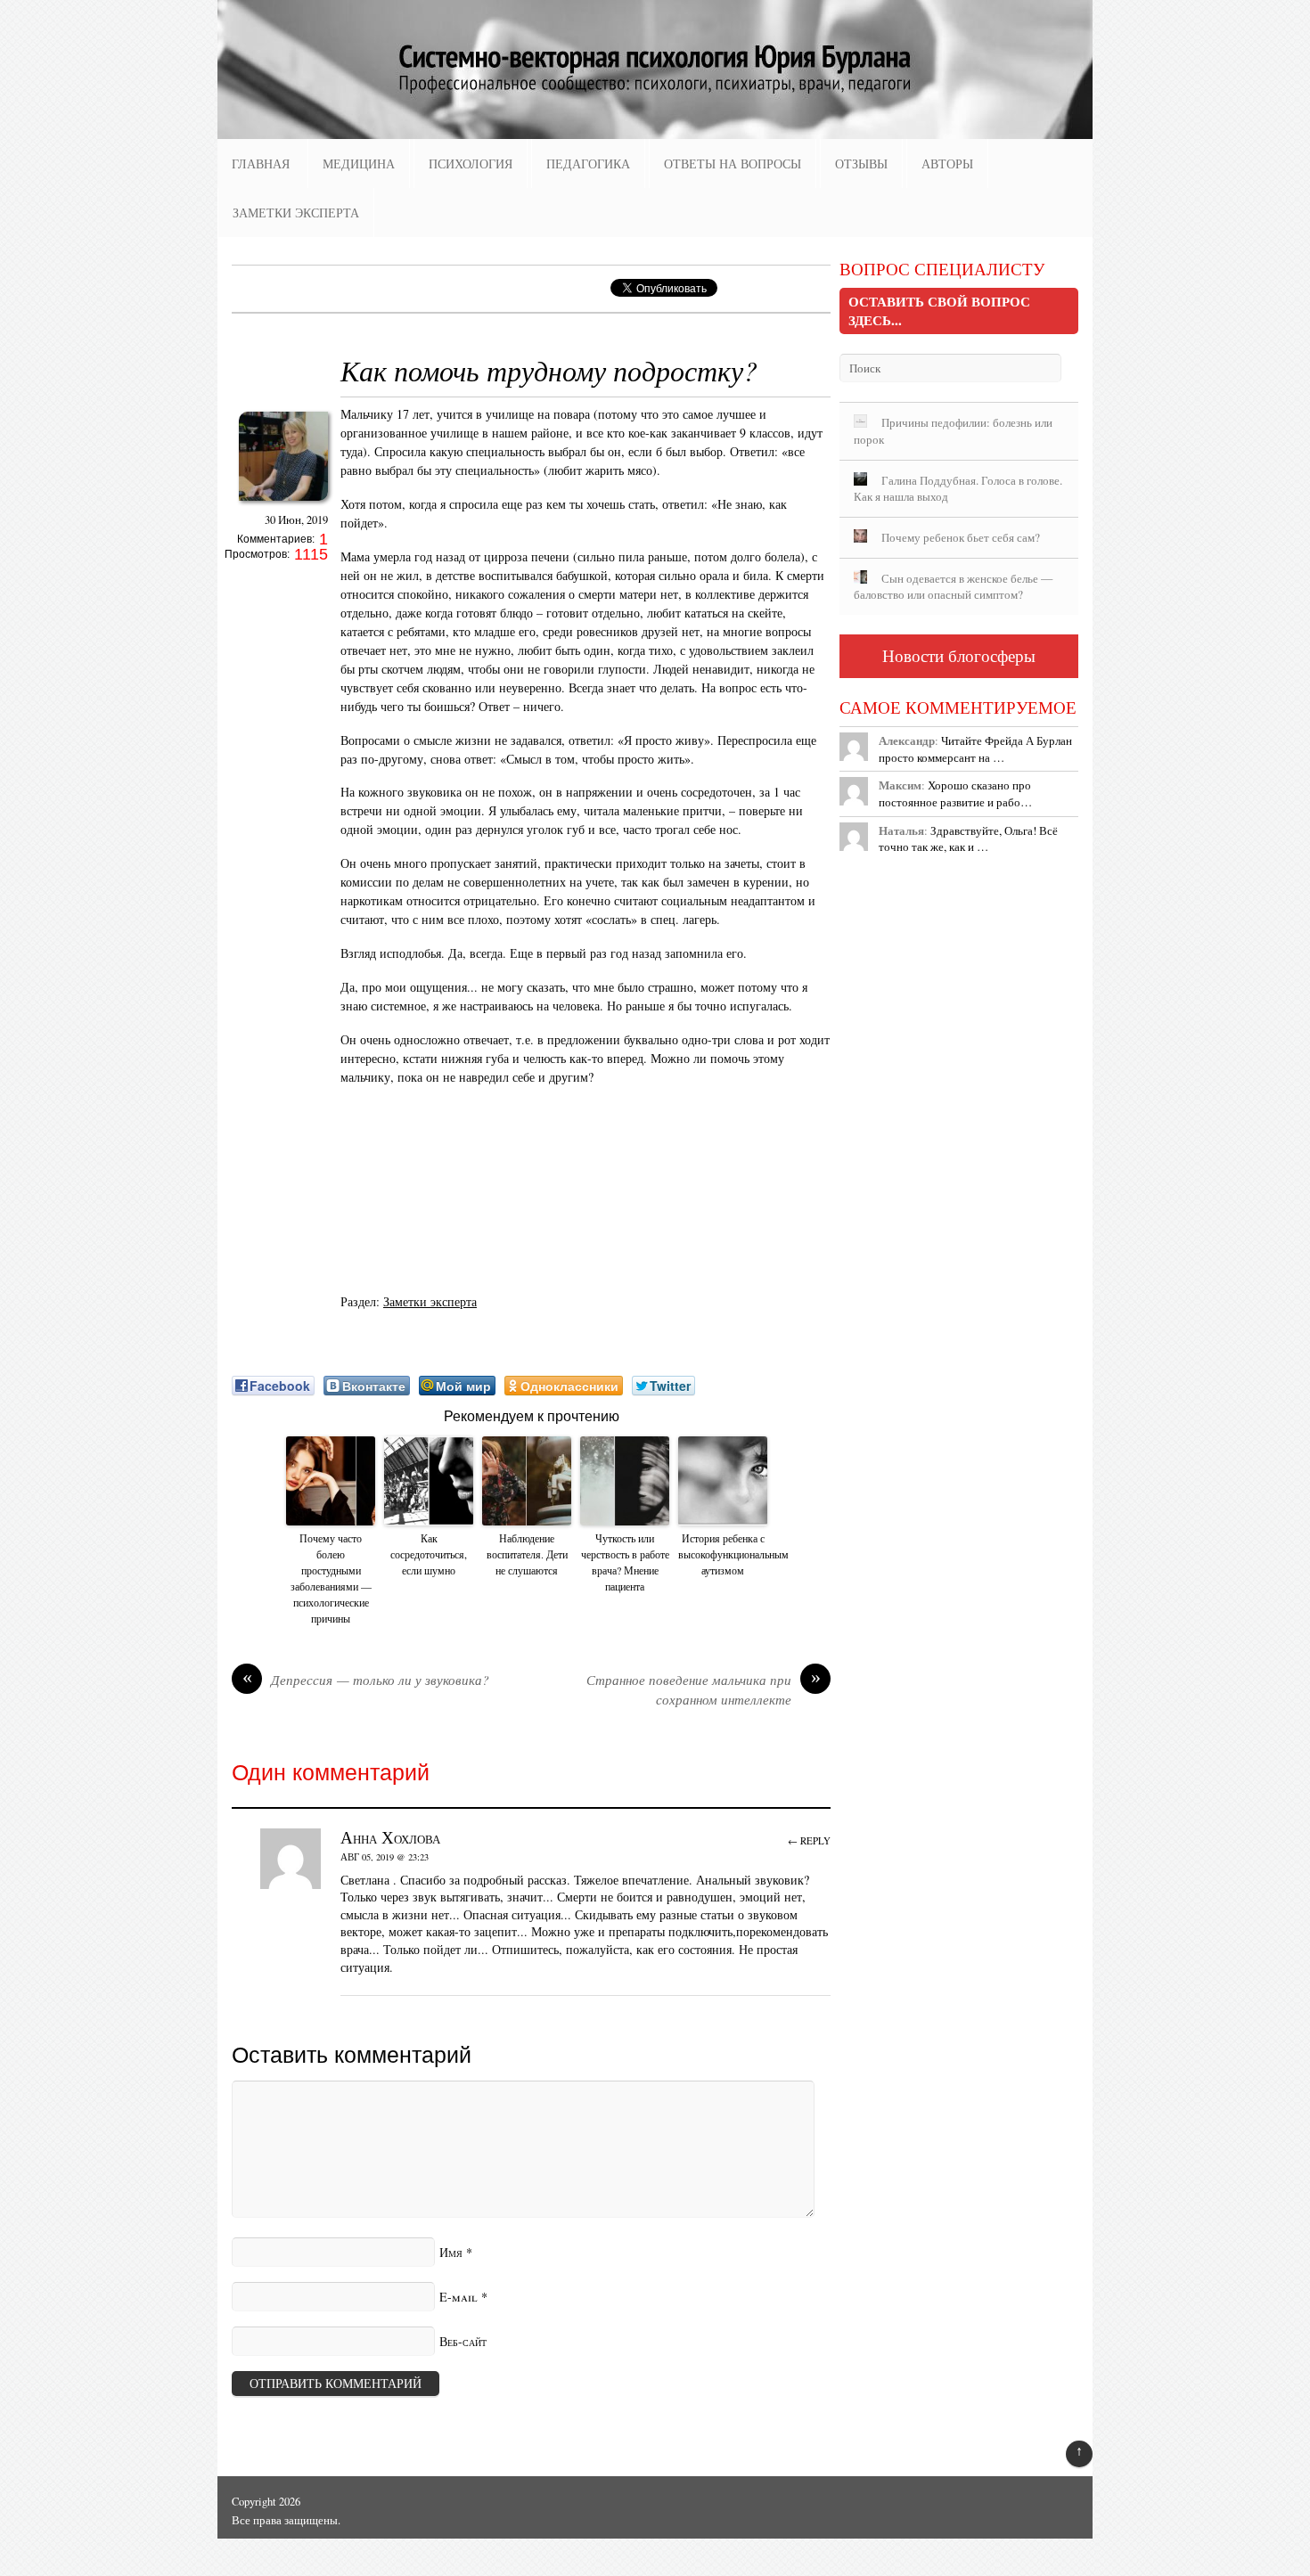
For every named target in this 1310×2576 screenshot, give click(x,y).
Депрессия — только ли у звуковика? (366, 1680)
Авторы (947, 164)
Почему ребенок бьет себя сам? (961, 537)
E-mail (458, 2297)
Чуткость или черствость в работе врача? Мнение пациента (625, 1562)
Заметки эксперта (296, 213)
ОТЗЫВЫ (861, 164)
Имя (451, 2252)
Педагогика (588, 164)
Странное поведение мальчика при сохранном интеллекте (704, 1689)
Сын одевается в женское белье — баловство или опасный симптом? (953, 587)
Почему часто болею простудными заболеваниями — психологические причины (331, 1578)
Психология (471, 164)
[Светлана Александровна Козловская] (283, 506)
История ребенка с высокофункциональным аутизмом (723, 1554)
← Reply (809, 1840)
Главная (261, 164)
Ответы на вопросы (733, 164)
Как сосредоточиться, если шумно (429, 1554)
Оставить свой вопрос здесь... (939, 311)
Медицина (359, 164)
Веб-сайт (463, 2341)
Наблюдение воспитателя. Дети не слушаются (527, 1554)
